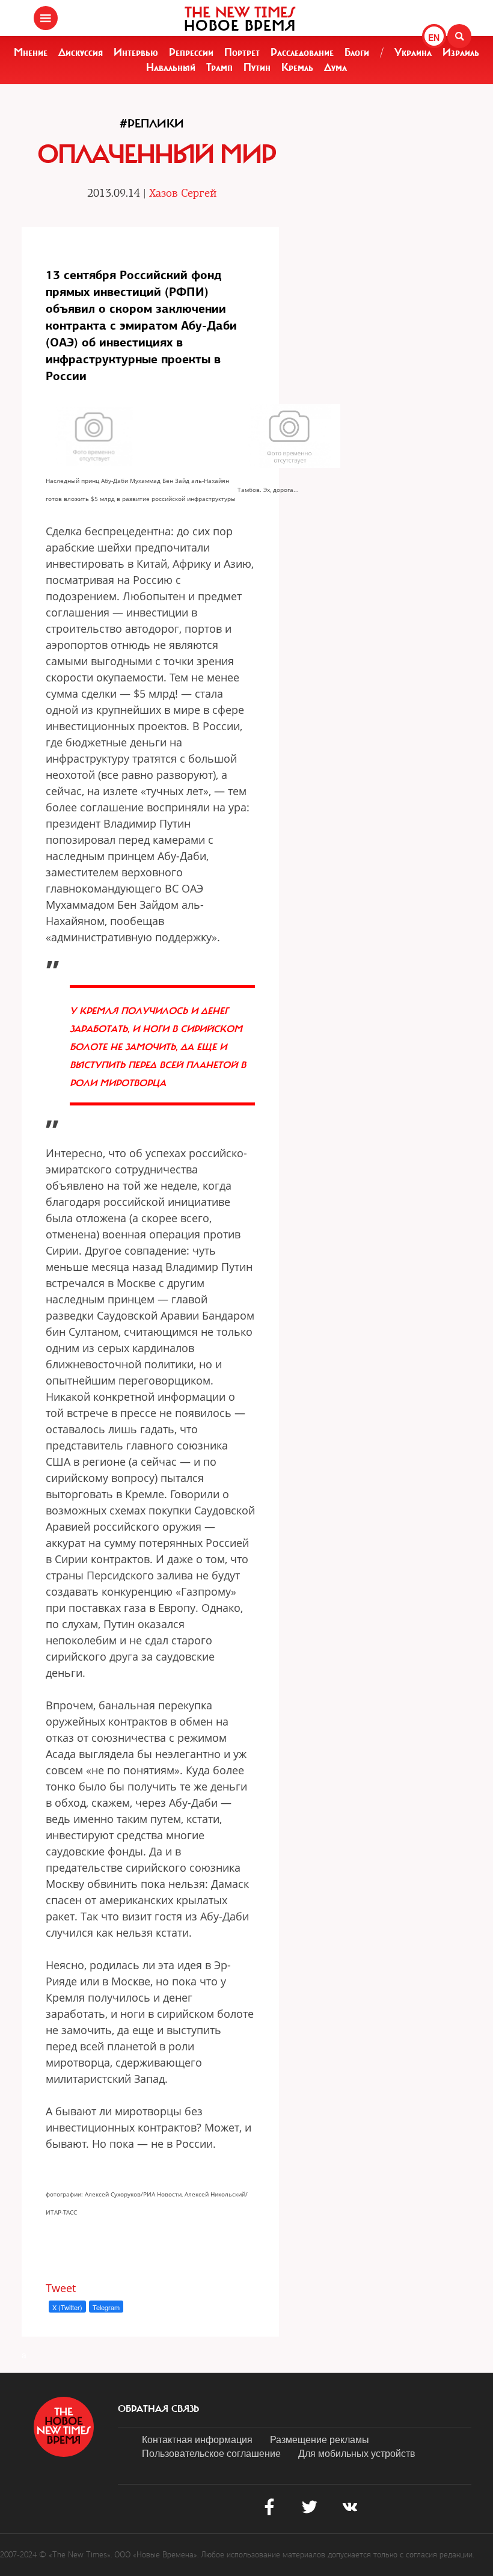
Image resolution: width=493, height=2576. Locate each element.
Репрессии (191, 52)
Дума (335, 67)
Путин (257, 67)
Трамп (219, 67)
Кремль (297, 67)
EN (434, 37)
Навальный (171, 67)
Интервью (136, 52)
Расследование (302, 52)
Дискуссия (81, 52)
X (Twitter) (67, 2307)
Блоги (357, 52)
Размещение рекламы (320, 2439)
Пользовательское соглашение (211, 2453)
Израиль (461, 52)
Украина (413, 52)
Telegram (106, 2307)
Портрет (242, 52)
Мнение (31, 52)
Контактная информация (197, 2439)
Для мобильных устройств (357, 2453)
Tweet (61, 2288)
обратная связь (158, 2409)
